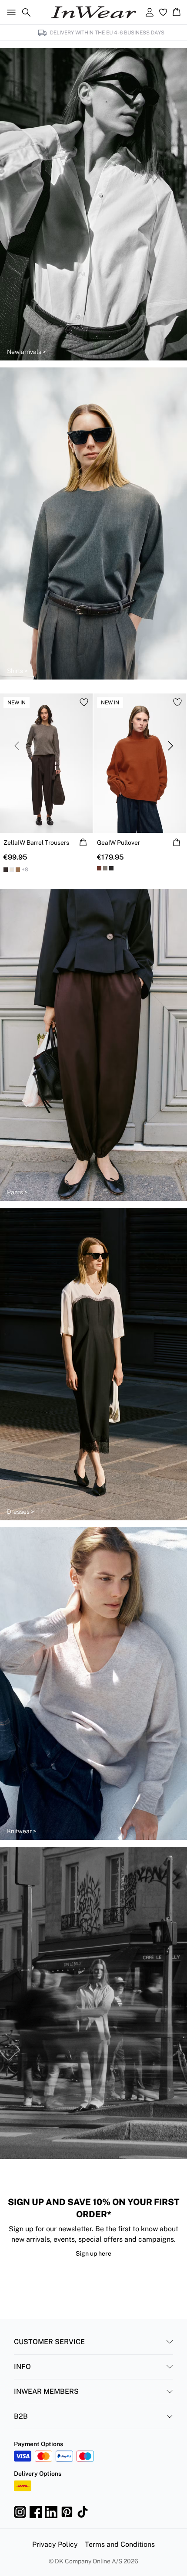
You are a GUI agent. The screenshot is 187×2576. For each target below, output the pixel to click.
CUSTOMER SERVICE (49, 2342)
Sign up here (93, 2253)
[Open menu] (10, 12)
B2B (21, 2416)
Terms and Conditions (120, 2544)
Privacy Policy (55, 2544)
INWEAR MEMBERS (46, 2391)
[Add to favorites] (84, 702)
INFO (22, 2367)
